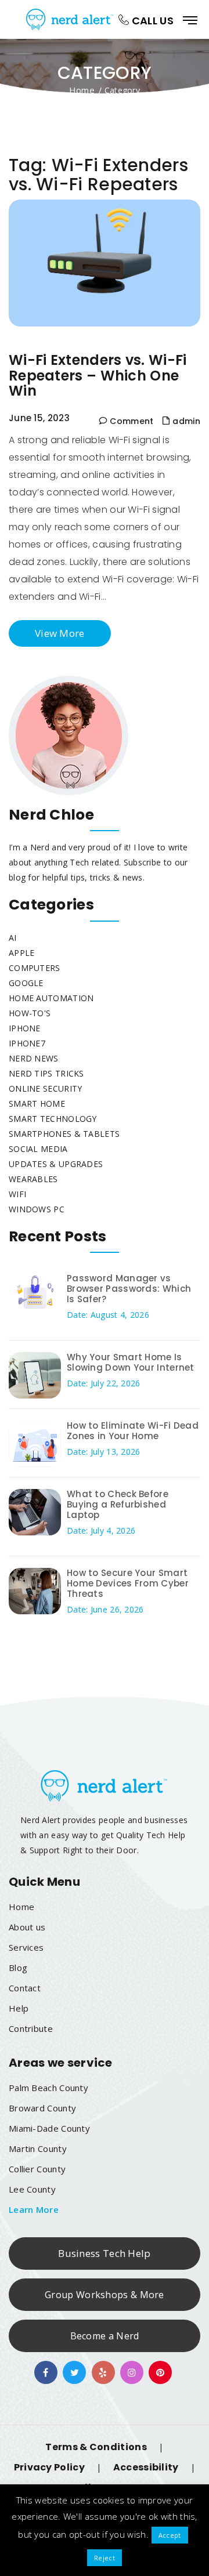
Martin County (38, 2149)
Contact (25, 1988)
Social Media (38, 1149)
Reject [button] (105, 2558)
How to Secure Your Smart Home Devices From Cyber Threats (128, 1583)
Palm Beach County (48, 2088)
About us (27, 1927)
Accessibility (146, 2467)
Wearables (33, 1179)
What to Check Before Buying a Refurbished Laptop (118, 1504)
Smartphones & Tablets (64, 1134)
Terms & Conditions (96, 2447)
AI (13, 938)
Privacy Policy (49, 2467)
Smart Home (37, 1104)
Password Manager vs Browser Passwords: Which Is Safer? (129, 1289)
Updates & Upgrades (56, 1164)
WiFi (17, 1194)
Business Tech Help (104, 2253)
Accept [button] (170, 2535)
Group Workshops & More (105, 2295)
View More (60, 633)
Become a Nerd (105, 2336)
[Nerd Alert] (71, 19)
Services (26, 1947)
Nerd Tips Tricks (46, 1073)
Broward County (42, 2108)
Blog (18, 1968)
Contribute (31, 2028)
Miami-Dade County (49, 2128)
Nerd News (34, 1058)
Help (19, 2008)
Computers (35, 968)
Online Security (46, 1088)
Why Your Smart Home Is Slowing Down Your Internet (131, 1362)
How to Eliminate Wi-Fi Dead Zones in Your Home (133, 1431)
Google (26, 983)
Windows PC (37, 1209)
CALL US (152, 21)
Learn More (34, 2209)
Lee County (32, 2189)
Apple (22, 953)
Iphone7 (27, 1043)
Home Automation (51, 998)
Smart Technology (53, 1119)
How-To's (30, 1013)
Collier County (37, 2169)
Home (82, 89)
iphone (25, 1028)
